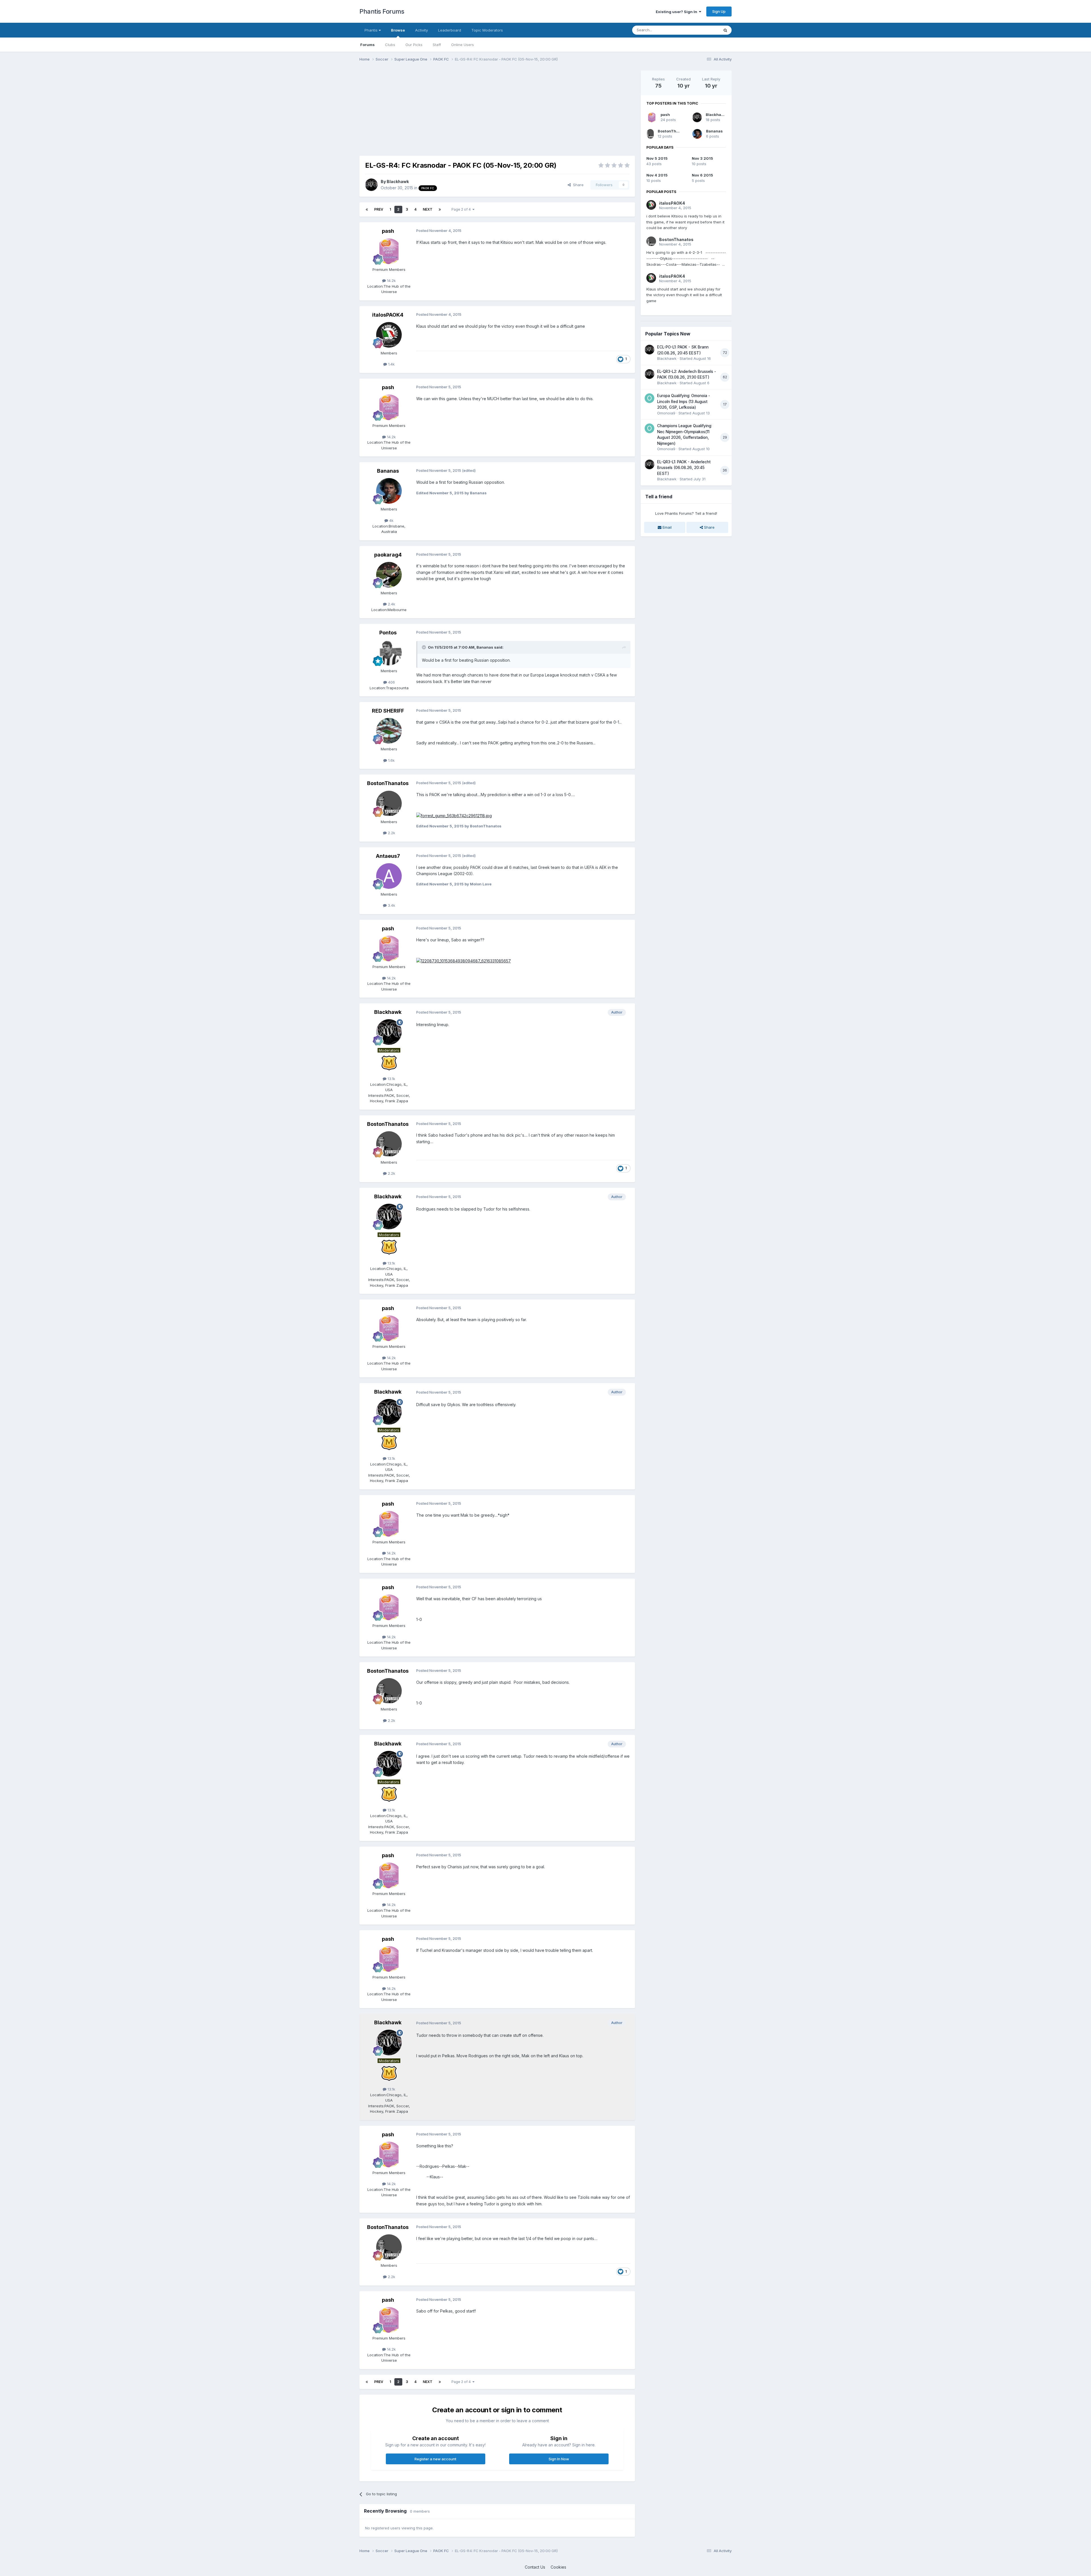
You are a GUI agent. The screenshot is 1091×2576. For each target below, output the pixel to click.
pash (388, 231)
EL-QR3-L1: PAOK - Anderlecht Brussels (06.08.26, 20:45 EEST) (684, 468)
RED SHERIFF (388, 711)
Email (667, 527)
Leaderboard (450, 30)
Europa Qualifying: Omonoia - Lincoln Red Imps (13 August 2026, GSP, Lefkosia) (684, 401)
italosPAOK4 (388, 315)
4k (391, 520)
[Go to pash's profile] (389, 251)
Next (428, 209)
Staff (437, 45)
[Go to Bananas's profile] (389, 491)
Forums (368, 45)
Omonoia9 (666, 413)
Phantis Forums (382, 11)
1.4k (391, 364)
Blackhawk (398, 181)
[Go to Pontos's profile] (389, 653)
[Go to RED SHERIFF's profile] (389, 731)
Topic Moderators (487, 30)
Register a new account (435, 2459)
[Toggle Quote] (424, 647)
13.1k (391, 1079)
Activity (421, 30)
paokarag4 (388, 555)
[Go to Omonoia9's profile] (649, 398)
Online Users (463, 45)
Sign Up (719, 11)
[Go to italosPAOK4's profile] (389, 335)
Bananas (388, 471)
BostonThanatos (388, 783)
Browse (398, 30)
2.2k (391, 833)
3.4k (391, 905)
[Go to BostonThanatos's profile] (389, 804)
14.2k (391, 281)
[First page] (367, 209)
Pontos (388, 633)
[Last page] (440, 209)
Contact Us (535, 2567)
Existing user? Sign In (677, 12)
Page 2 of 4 (462, 209)
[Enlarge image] (454, 815)
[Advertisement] (463, 110)
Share (577, 185)
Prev (379, 209)
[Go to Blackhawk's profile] (371, 185)
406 (391, 682)
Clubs (390, 45)
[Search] (725, 30)
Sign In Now (559, 2459)
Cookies (558, 2567)
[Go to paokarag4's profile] (389, 575)
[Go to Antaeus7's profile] (389, 876)
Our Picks (414, 45)
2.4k (391, 604)
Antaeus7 (388, 856)
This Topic (702, 30)
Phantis (372, 30)
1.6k (391, 760)
